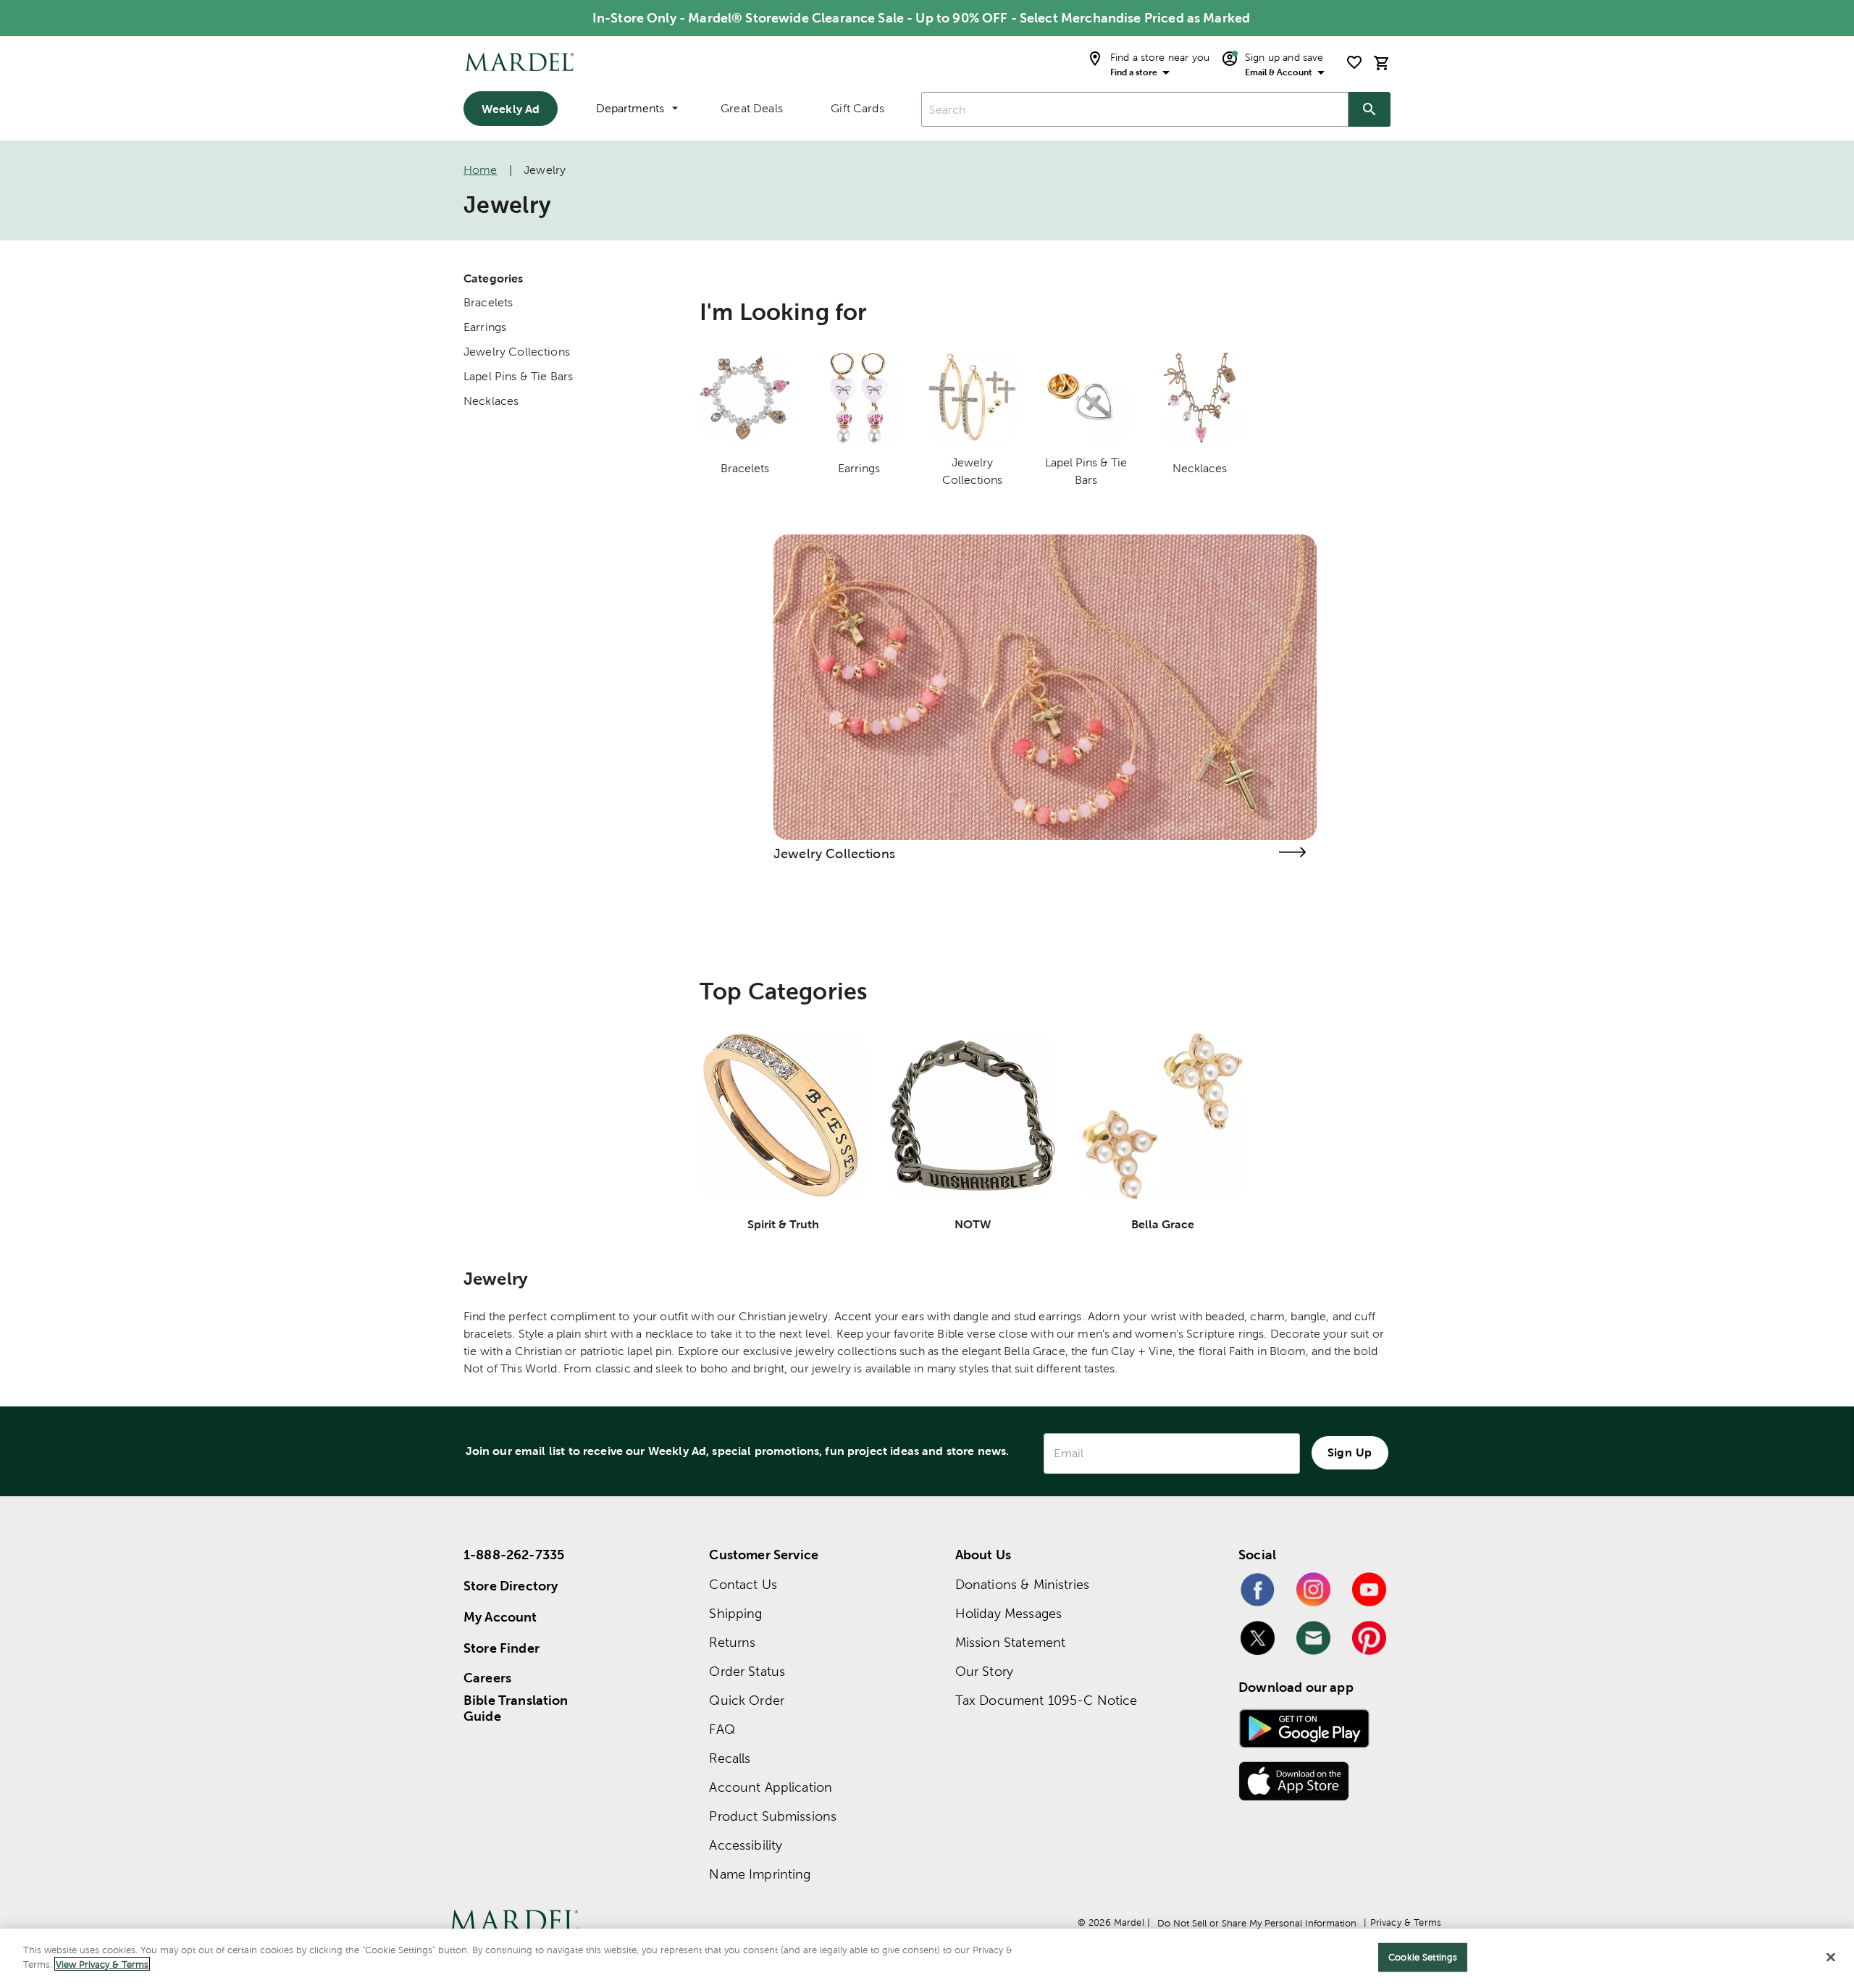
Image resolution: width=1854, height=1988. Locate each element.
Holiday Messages (1008, 1613)
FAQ (722, 1729)
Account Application (771, 1787)
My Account (500, 1617)
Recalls (730, 1758)
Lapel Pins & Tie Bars (518, 376)
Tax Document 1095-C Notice (1046, 1700)
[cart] (1382, 63)
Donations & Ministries (1022, 1584)
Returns (732, 1642)
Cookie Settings (1423, 1957)
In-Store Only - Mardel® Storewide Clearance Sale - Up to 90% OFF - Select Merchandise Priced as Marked (921, 18)
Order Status (747, 1671)
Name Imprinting (760, 1874)
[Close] (1831, 1957)
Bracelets (488, 302)
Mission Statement (1011, 1642)
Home (481, 170)
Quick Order (747, 1700)
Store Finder (502, 1648)
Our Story (984, 1671)
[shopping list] (1354, 62)
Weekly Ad (511, 109)
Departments (630, 108)
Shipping (735, 1613)
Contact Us (743, 1584)
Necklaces (491, 401)
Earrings (485, 327)
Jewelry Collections (517, 352)
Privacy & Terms (1406, 1922)
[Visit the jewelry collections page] (1292, 852)
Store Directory (511, 1586)
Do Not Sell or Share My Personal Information (1257, 1923)
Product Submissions (773, 1816)
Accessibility (746, 1845)
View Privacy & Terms (102, 1964)
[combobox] (1135, 109)
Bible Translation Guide (516, 1708)
